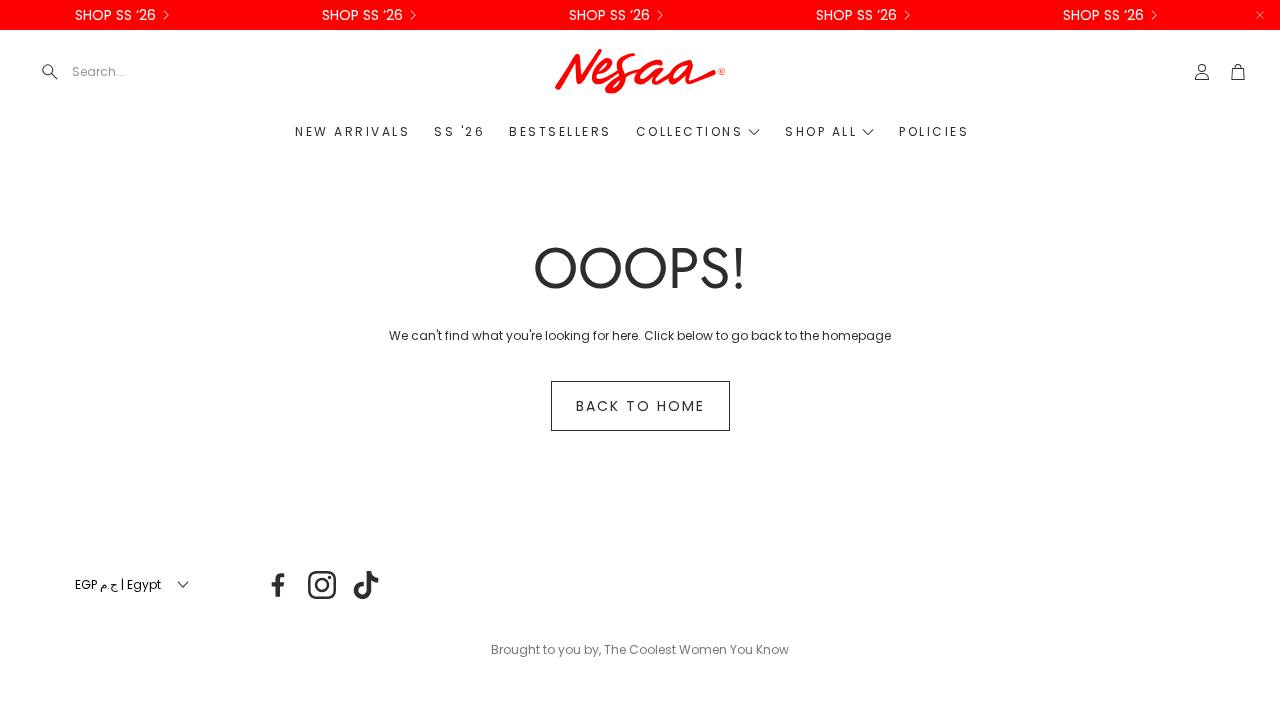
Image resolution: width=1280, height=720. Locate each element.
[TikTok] (366, 585)
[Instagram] (322, 585)
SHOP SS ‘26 (115, 15)
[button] (174, 72)
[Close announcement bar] (1260, 15)
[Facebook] (278, 585)
